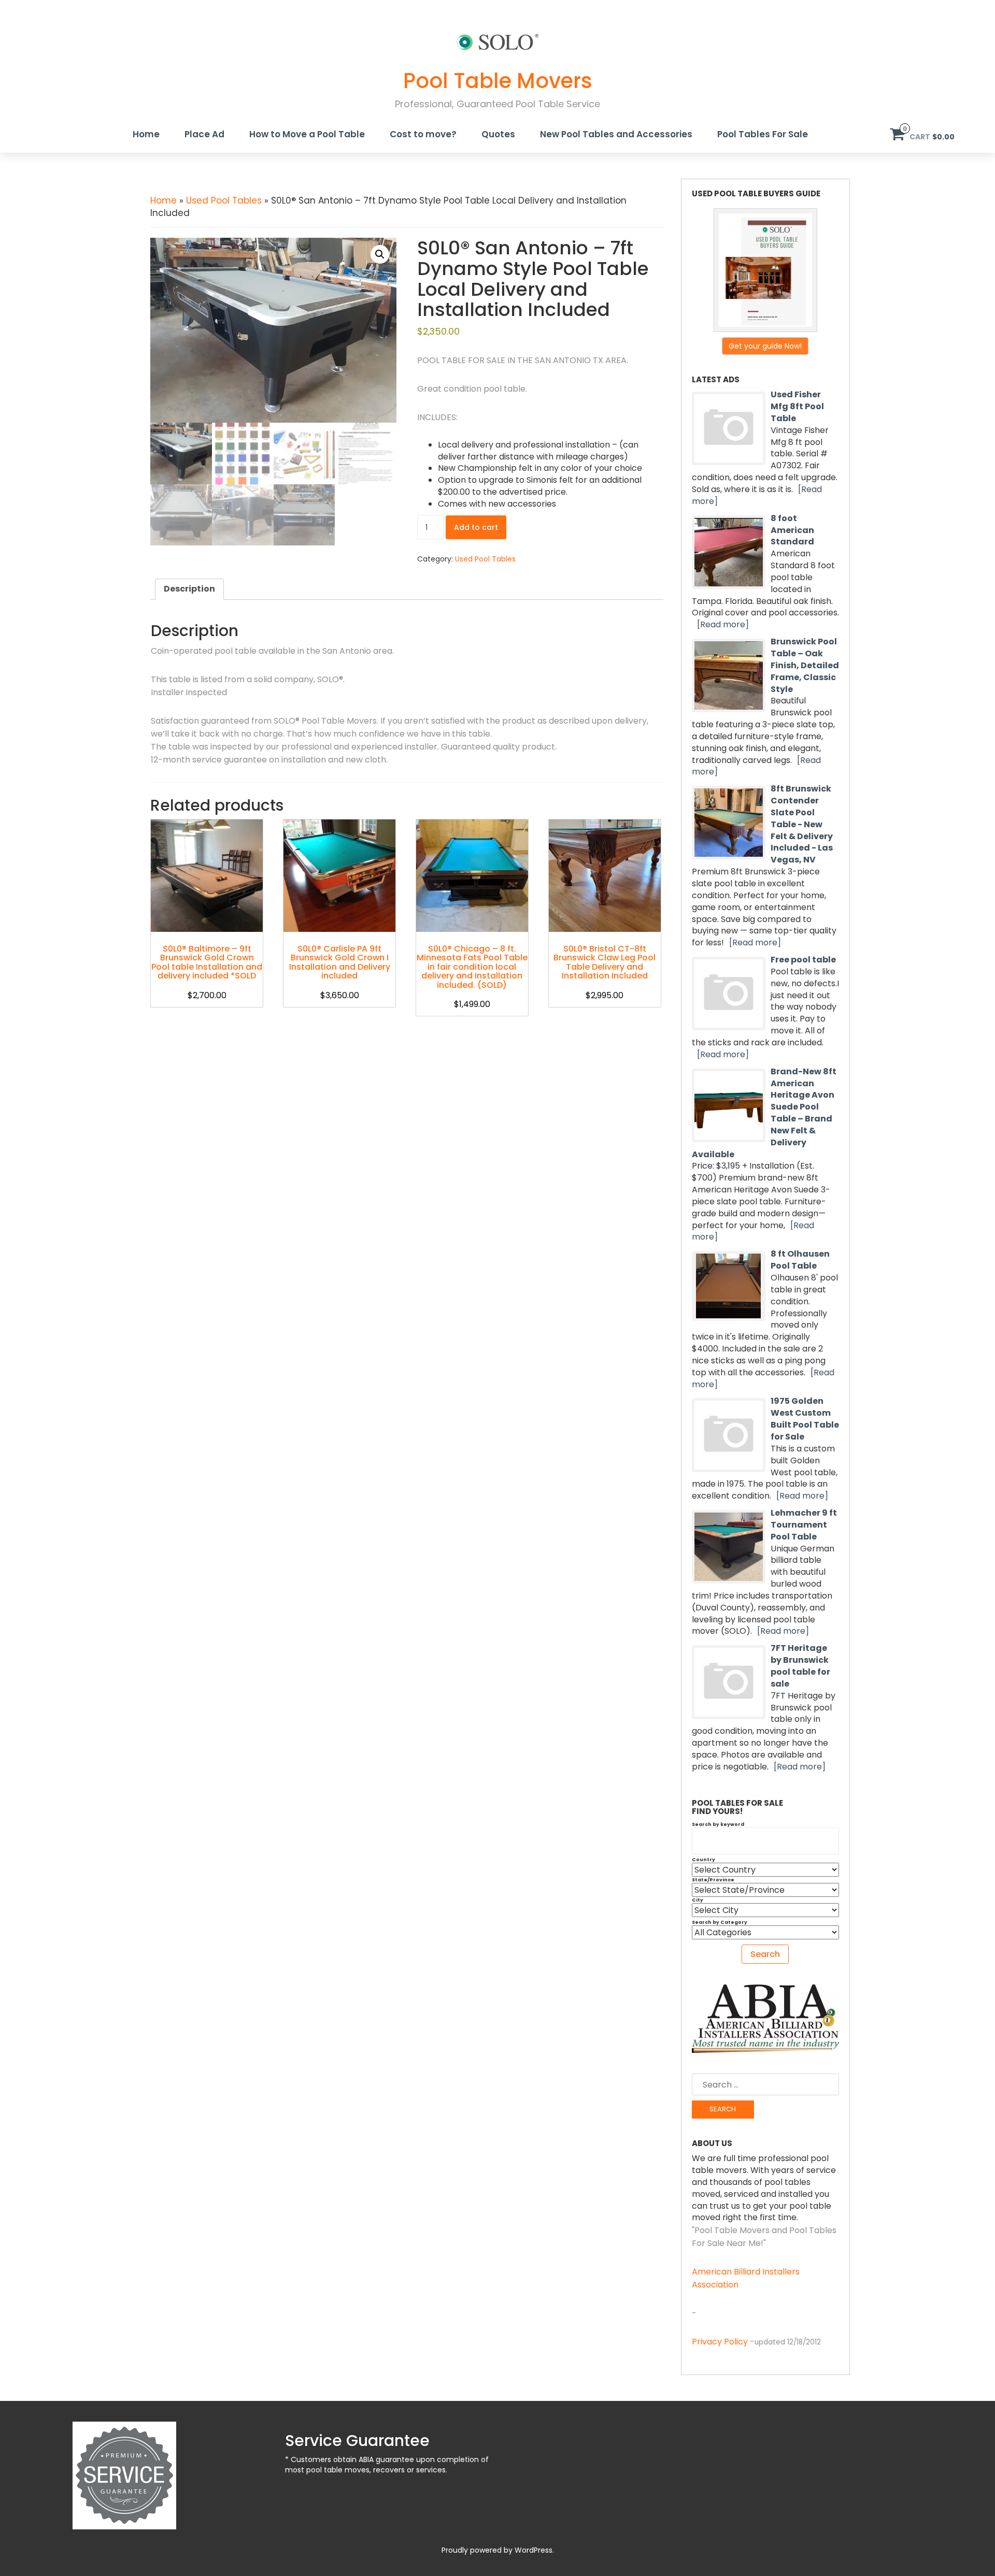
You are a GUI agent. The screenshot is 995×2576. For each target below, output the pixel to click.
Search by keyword (718, 1824)
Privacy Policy (720, 2342)
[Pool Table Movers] (498, 41)
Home (146, 134)
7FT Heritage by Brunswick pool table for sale (800, 1666)
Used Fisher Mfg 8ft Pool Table (797, 406)
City (698, 1900)
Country (703, 1860)
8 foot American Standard (792, 530)
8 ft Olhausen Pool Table (800, 1260)
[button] (380, 254)
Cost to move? (423, 134)
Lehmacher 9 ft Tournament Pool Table (804, 1525)
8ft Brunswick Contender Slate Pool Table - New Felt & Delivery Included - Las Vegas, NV (802, 824)
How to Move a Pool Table (307, 134)
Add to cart (476, 527)
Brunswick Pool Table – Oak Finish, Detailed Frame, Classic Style (805, 665)
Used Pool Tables (224, 200)
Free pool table (803, 960)
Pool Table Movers (498, 81)
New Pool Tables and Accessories (616, 134)
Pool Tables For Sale (763, 134)
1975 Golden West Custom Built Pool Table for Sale (805, 1419)
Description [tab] (189, 589)
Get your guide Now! (765, 346)
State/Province (713, 1880)
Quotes (498, 134)
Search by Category (720, 1922)
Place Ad (204, 134)
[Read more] (723, 624)
